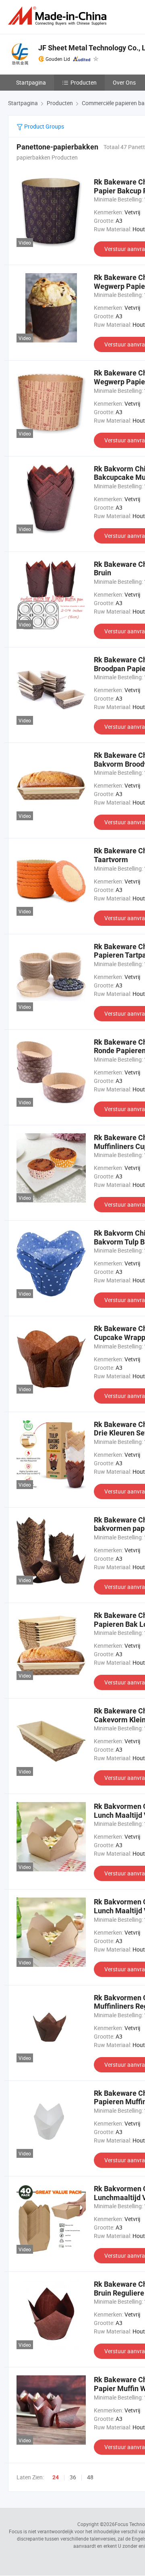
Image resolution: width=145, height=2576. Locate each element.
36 (73, 2477)
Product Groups (43, 126)
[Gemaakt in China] (59, 16)
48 (90, 2477)
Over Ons (124, 82)
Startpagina (31, 82)
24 (56, 2477)
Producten (84, 82)
